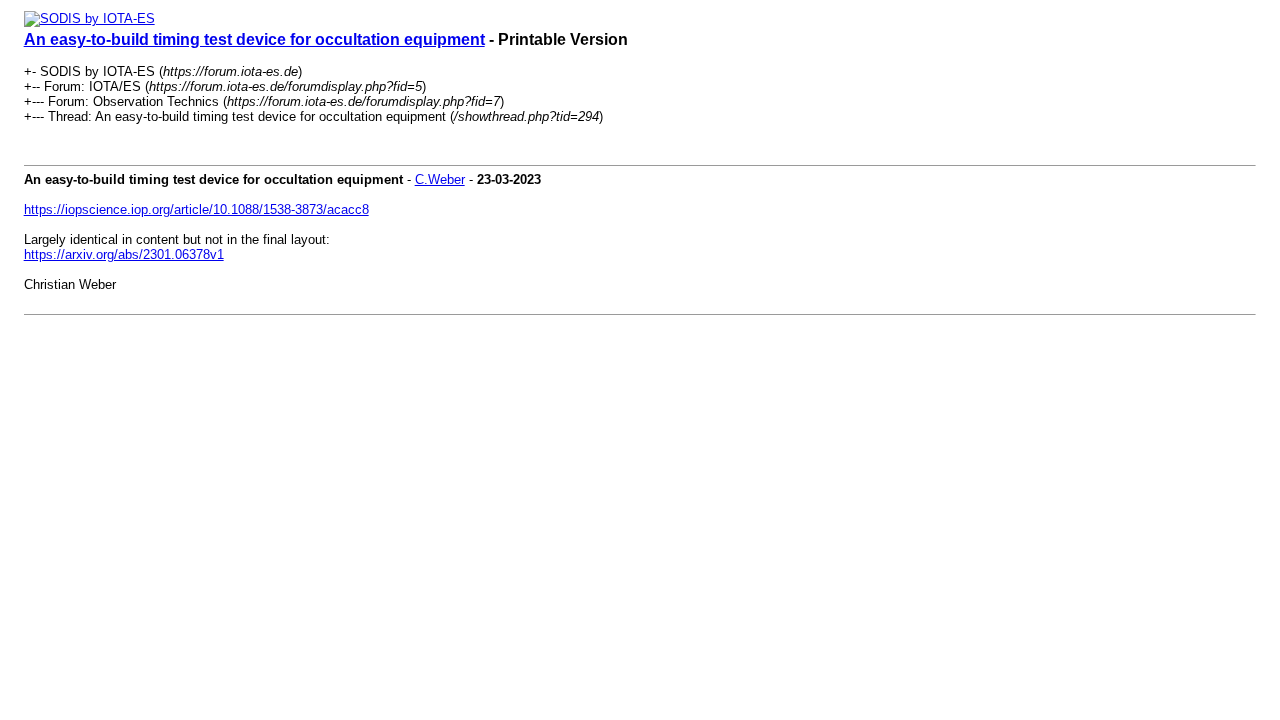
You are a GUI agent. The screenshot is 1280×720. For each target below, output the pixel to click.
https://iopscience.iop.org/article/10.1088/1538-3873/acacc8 (196, 209)
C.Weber (440, 179)
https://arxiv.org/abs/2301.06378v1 (124, 254)
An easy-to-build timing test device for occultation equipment (254, 39)
